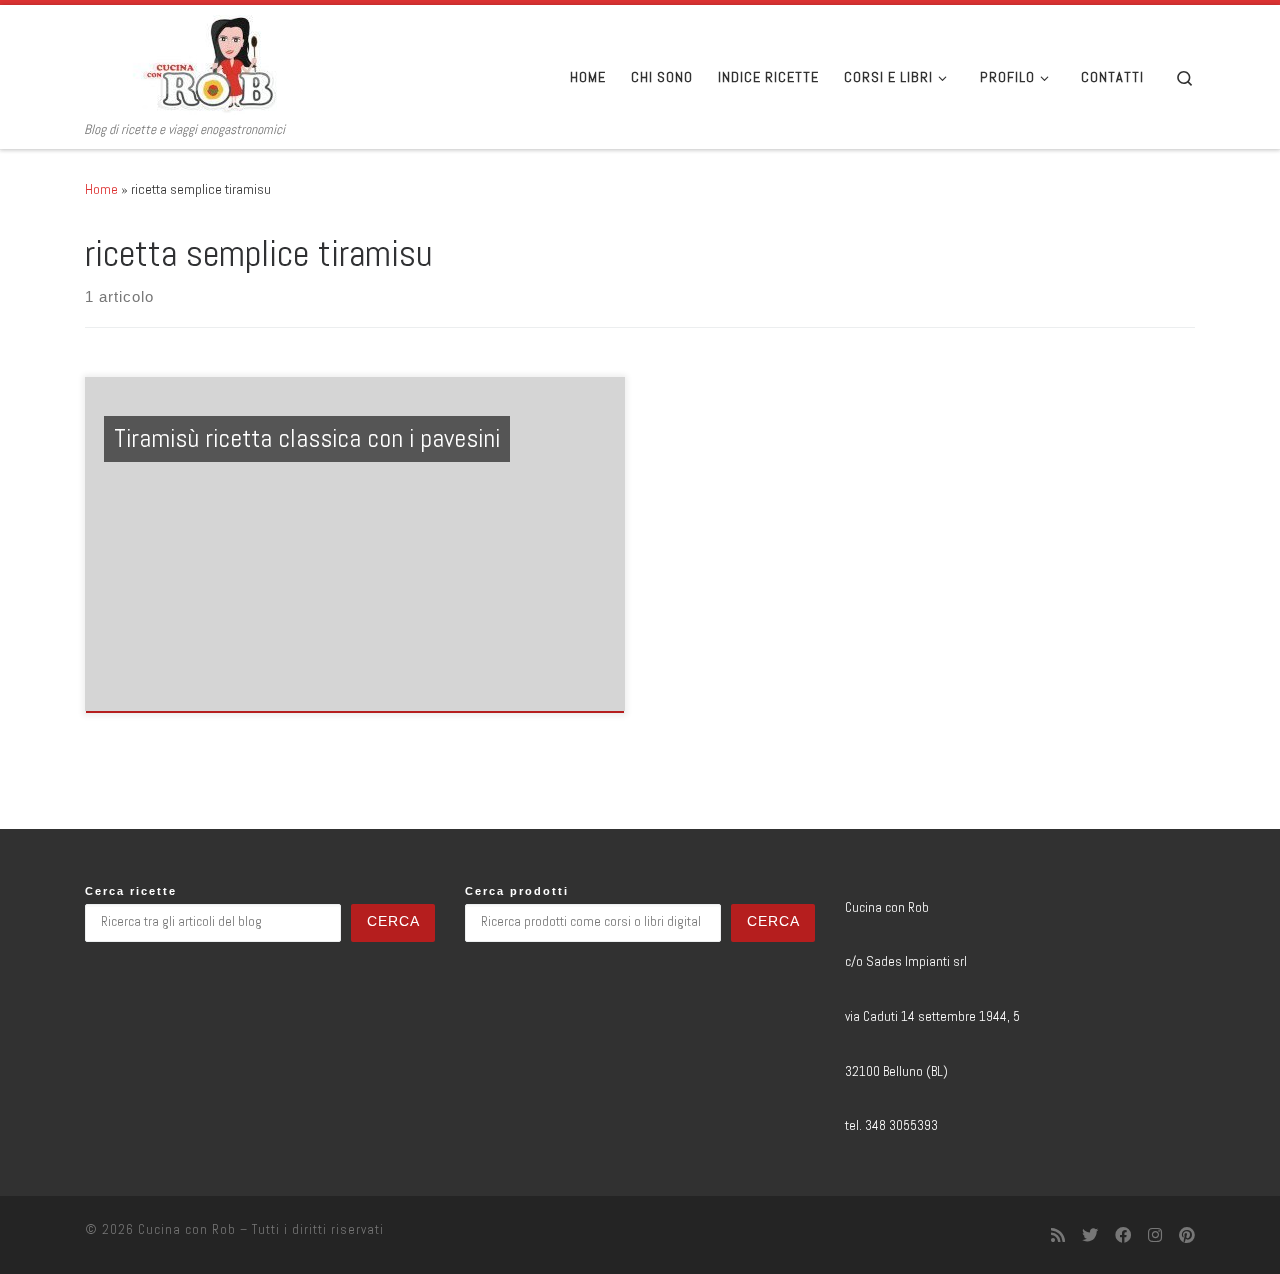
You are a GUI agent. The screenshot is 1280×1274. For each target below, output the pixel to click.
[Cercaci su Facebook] (1123, 1235)
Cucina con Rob (187, 1229)
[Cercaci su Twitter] (1090, 1235)
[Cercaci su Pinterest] (1187, 1235)
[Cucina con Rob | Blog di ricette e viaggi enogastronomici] (210, 63)
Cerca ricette (131, 891)
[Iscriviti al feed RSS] (1058, 1235)
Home (101, 189)
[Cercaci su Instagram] (1155, 1235)
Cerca (393, 921)
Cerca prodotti (517, 891)
